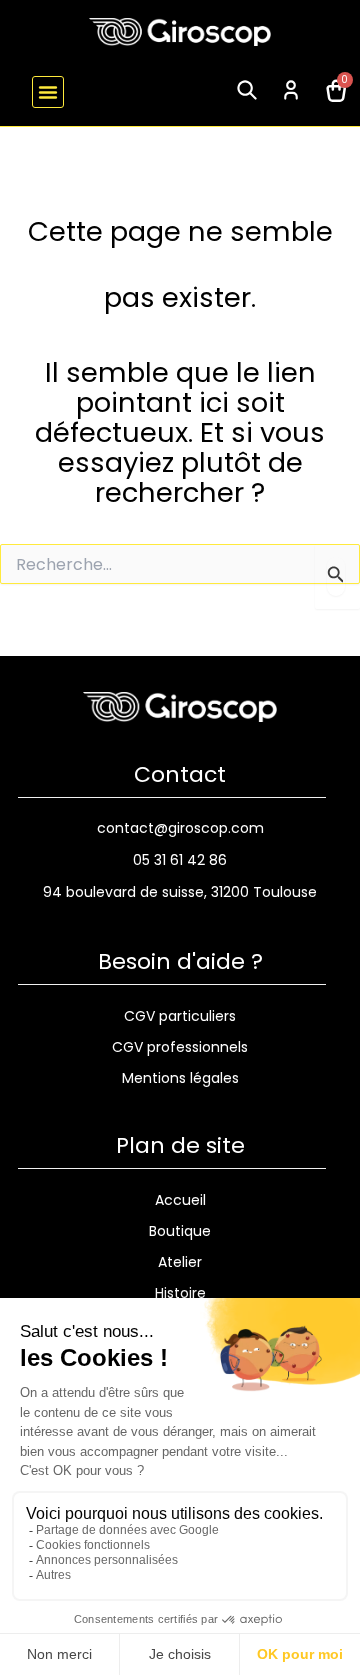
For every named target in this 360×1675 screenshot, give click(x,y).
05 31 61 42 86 (180, 860)
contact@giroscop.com (180, 828)
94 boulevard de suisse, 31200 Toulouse (180, 892)
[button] (48, 92)
